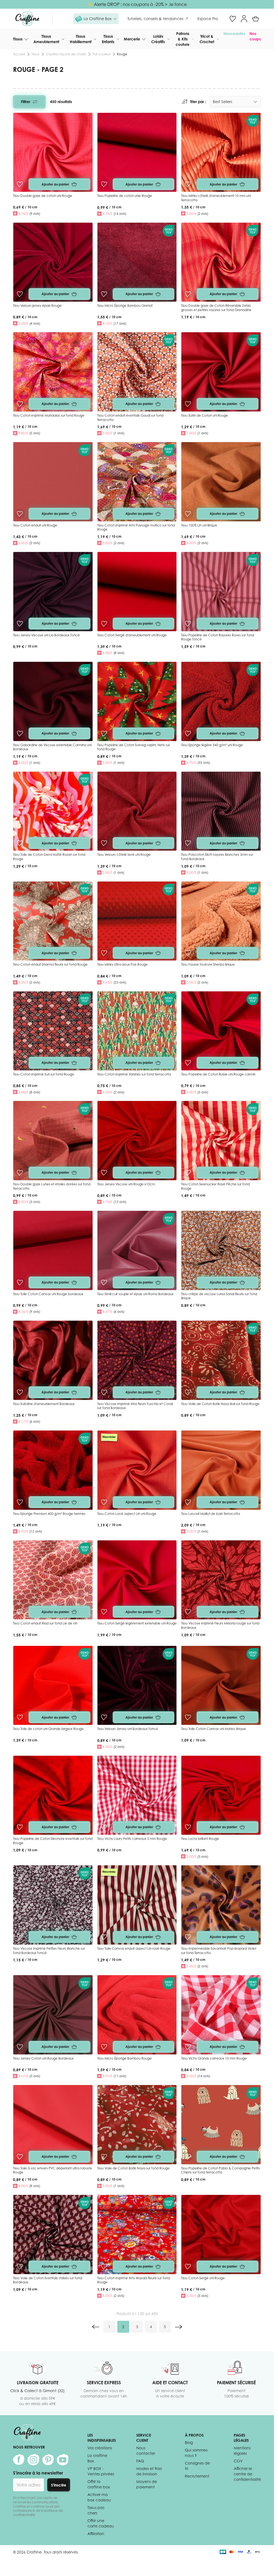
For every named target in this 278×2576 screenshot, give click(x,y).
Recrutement (197, 2476)
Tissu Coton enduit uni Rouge (35, 525)
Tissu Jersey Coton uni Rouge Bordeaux (43, 2058)
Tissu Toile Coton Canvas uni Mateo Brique (214, 1729)
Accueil (19, 54)
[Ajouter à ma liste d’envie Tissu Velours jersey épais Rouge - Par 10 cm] (20, 294)
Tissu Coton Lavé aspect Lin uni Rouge (127, 1514)
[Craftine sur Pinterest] (48, 2460)
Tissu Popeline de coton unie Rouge (125, 196)
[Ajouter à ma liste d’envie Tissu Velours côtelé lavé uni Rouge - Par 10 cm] (104, 843)
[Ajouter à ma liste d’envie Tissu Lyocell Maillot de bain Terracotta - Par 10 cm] (188, 1502)
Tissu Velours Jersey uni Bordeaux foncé (128, 1729)
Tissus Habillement (81, 39)
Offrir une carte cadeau (101, 2523)
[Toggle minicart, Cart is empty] (255, 19)
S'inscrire (59, 2485)
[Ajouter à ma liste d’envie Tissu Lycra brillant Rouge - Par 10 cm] (188, 1827)
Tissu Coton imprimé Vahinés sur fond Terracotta (134, 1074)
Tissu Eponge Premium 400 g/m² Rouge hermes (49, 1514)
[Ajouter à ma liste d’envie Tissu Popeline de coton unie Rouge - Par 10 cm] (104, 184)
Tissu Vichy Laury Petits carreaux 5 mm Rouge (132, 1839)
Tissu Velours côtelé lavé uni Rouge (124, 855)
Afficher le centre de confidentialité (247, 2474)
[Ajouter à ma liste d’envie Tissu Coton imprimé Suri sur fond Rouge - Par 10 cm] (20, 1063)
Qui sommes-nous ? (197, 2453)
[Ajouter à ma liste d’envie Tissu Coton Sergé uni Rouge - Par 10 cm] (188, 2267)
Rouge (122, 54)
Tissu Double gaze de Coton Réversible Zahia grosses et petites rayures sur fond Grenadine (216, 308)
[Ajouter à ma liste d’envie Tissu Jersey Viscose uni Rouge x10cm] (104, 1173)
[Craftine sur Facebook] (19, 2460)
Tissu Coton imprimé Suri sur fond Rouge (44, 1074)
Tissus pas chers (96, 2510)
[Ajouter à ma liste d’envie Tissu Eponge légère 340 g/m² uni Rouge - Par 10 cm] (188, 733)
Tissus (18, 39)
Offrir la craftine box (99, 2484)
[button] (96, 19)
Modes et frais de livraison (149, 2471)
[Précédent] (96, 2327)
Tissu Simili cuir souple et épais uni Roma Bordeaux (135, 1294)
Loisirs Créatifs (158, 39)
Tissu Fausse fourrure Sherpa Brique (208, 964)
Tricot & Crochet (207, 39)
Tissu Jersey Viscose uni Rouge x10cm (126, 1184)
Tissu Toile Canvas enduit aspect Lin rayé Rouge (134, 1948)
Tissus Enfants (108, 39)
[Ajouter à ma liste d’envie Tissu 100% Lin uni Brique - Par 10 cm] (188, 514)
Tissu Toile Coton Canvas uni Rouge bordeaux (48, 1294)
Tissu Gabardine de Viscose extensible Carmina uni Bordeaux (52, 747)
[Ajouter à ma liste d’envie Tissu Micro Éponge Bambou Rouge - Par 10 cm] (104, 2047)
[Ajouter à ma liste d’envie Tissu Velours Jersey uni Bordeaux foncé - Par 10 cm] (104, 1717)
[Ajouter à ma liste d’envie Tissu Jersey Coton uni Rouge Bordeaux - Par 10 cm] (20, 2047)
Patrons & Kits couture (183, 39)
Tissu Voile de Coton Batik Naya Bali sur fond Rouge (220, 1404)
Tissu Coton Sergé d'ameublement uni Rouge (132, 635)
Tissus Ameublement (46, 39)
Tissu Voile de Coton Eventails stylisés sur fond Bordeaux (48, 2280)
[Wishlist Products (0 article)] (233, 19)
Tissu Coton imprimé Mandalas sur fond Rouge (49, 415)
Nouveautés (234, 33)
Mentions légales (242, 2451)
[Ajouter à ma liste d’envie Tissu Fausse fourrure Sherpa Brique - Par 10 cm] (188, 953)
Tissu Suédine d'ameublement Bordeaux (44, 1404)
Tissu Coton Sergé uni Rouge (203, 2278)
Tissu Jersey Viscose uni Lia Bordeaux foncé (46, 635)
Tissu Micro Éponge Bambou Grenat (125, 306)
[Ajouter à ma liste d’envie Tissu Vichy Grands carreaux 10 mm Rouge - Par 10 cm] (188, 2047)
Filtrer (26, 102)
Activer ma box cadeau (99, 2497)
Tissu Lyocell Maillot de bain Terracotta (211, 1514)
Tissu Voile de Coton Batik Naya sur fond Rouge (133, 2168)
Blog (189, 2442)
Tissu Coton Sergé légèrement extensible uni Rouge (137, 1623)
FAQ (140, 2461)
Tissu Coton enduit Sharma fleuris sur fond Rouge (50, 964)
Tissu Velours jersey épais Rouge (37, 306)
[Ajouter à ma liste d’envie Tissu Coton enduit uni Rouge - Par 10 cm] (20, 514)
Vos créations (100, 2448)
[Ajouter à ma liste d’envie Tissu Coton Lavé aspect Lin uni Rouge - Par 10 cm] (104, 1502)
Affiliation (96, 2534)
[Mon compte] (244, 19)
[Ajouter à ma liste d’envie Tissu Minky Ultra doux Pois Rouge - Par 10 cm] (104, 953)
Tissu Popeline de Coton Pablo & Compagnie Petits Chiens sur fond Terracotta (220, 2170)
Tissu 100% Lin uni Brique (199, 525)
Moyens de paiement (147, 2484)
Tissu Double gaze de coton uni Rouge (43, 196)
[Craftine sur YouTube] (63, 2460)
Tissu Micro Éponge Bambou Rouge (124, 2058)
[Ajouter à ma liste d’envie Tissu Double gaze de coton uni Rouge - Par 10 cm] (20, 184)
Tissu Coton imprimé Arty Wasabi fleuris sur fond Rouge (134, 2280)
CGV (238, 2461)
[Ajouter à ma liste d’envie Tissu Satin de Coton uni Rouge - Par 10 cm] (188, 404)
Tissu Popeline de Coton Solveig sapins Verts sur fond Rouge (134, 747)
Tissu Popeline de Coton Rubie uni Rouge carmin (218, 1074)
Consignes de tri (197, 2466)
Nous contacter (146, 2451)
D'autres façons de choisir (66, 54)
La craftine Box (97, 2458)
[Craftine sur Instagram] (33, 2460)
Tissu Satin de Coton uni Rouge (205, 415)
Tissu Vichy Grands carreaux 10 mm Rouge (214, 2058)
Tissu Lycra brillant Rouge (200, 1839)
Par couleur (102, 54)
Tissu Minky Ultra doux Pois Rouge (122, 964)
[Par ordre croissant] (185, 102)
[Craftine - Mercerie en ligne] (27, 19)
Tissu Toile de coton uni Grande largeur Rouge (48, 1729)
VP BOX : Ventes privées (101, 2471)
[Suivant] (179, 2327)
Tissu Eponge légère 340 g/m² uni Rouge (212, 745)
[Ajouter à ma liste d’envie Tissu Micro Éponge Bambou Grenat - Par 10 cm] (104, 294)
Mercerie (132, 39)
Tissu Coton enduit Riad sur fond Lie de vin (45, 1623)
